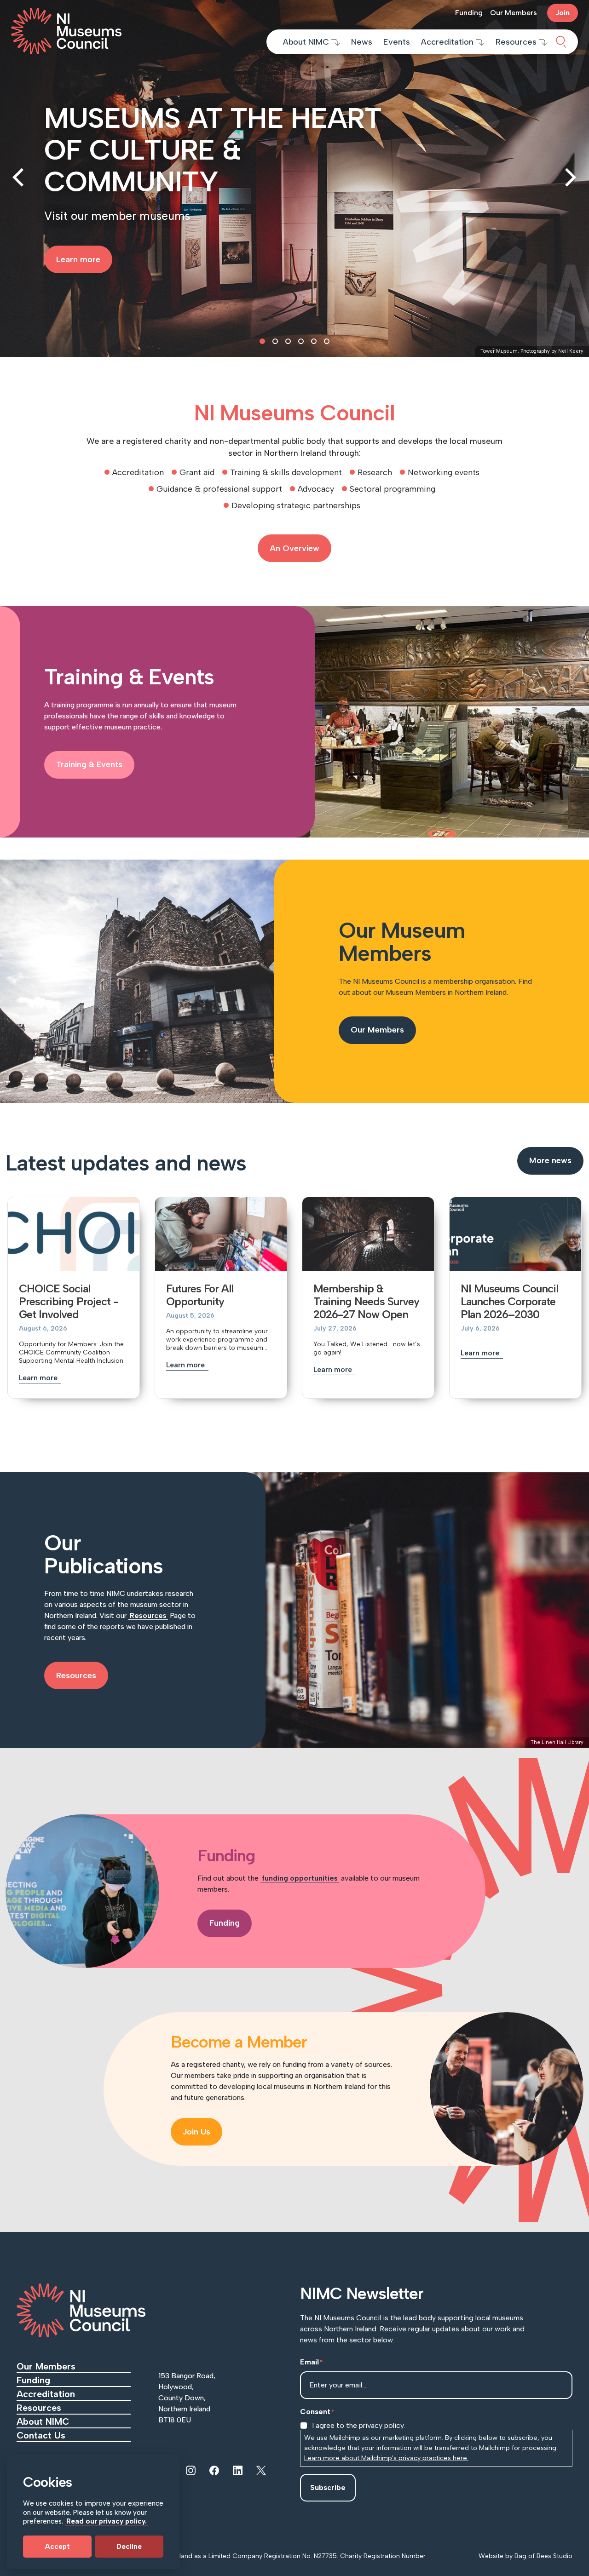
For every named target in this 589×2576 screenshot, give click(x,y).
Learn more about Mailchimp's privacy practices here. (386, 2458)
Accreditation (448, 42)
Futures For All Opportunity (200, 1295)
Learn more (39, 1378)
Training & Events (89, 764)
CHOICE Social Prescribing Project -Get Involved (69, 1301)
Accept (58, 2547)
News (362, 42)
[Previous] (20, 178)
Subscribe (328, 2487)
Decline (129, 2547)
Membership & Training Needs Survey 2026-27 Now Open (366, 1301)
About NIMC (307, 42)
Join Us (196, 2132)
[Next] (569, 178)
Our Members (514, 13)
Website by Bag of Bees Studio (525, 2556)
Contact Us (42, 2435)
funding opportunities (300, 1878)
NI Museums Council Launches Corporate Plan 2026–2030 (509, 1301)
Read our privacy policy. (107, 2521)
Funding (469, 13)
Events (397, 42)
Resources (517, 42)
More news (550, 1160)
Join (563, 13)
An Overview (294, 548)
